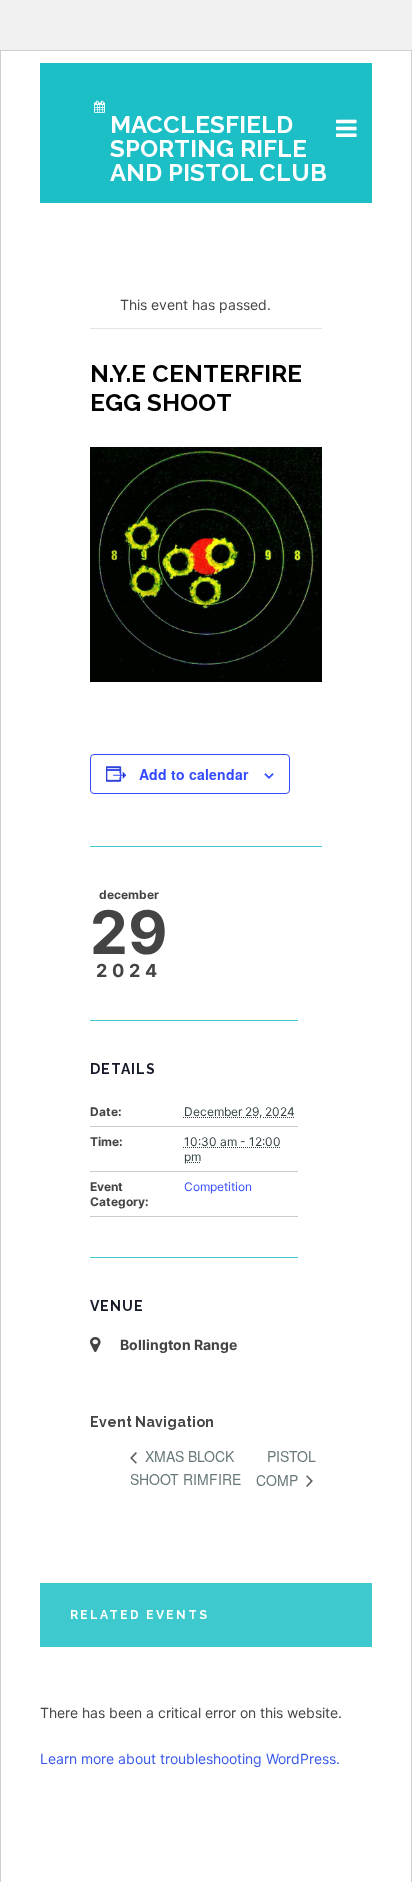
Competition (218, 1186)
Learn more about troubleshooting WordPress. (190, 1758)
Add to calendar (193, 774)
